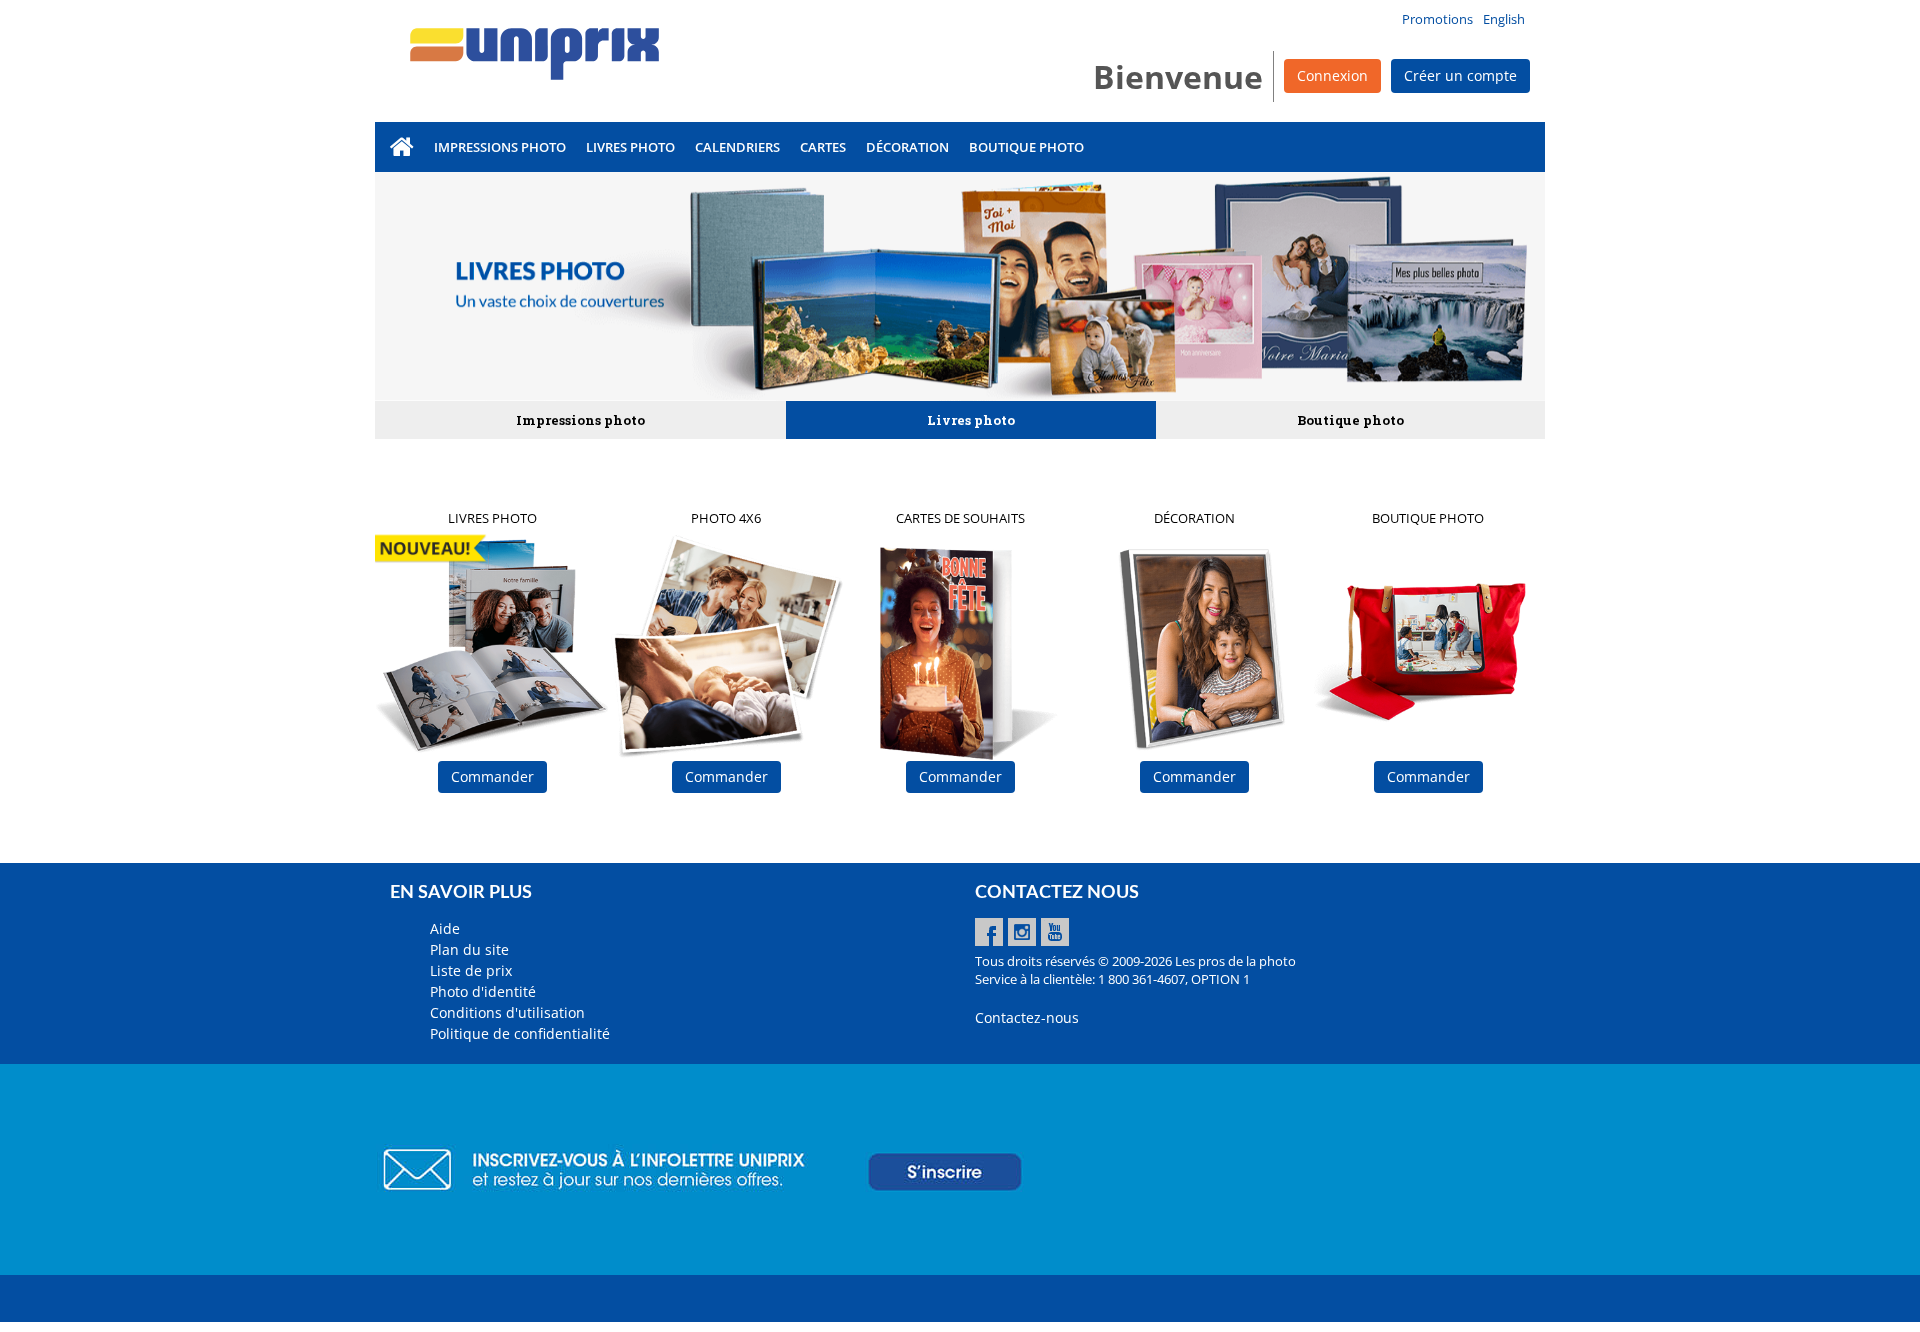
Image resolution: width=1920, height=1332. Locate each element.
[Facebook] (989, 932)
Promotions (1437, 19)
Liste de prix (471, 970)
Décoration (907, 147)
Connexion (1332, 75)
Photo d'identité (483, 991)
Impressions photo (500, 147)
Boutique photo (1026, 147)
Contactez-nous (1027, 1017)
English (1504, 19)
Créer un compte (1460, 75)
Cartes (823, 147)
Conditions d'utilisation (507, 1012)
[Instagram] (1022, 932)
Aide (445, 928)
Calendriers (737, 147)
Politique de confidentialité (520, 1033)
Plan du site (469, 949)
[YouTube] (1055, 932)
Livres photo (630, 147)
